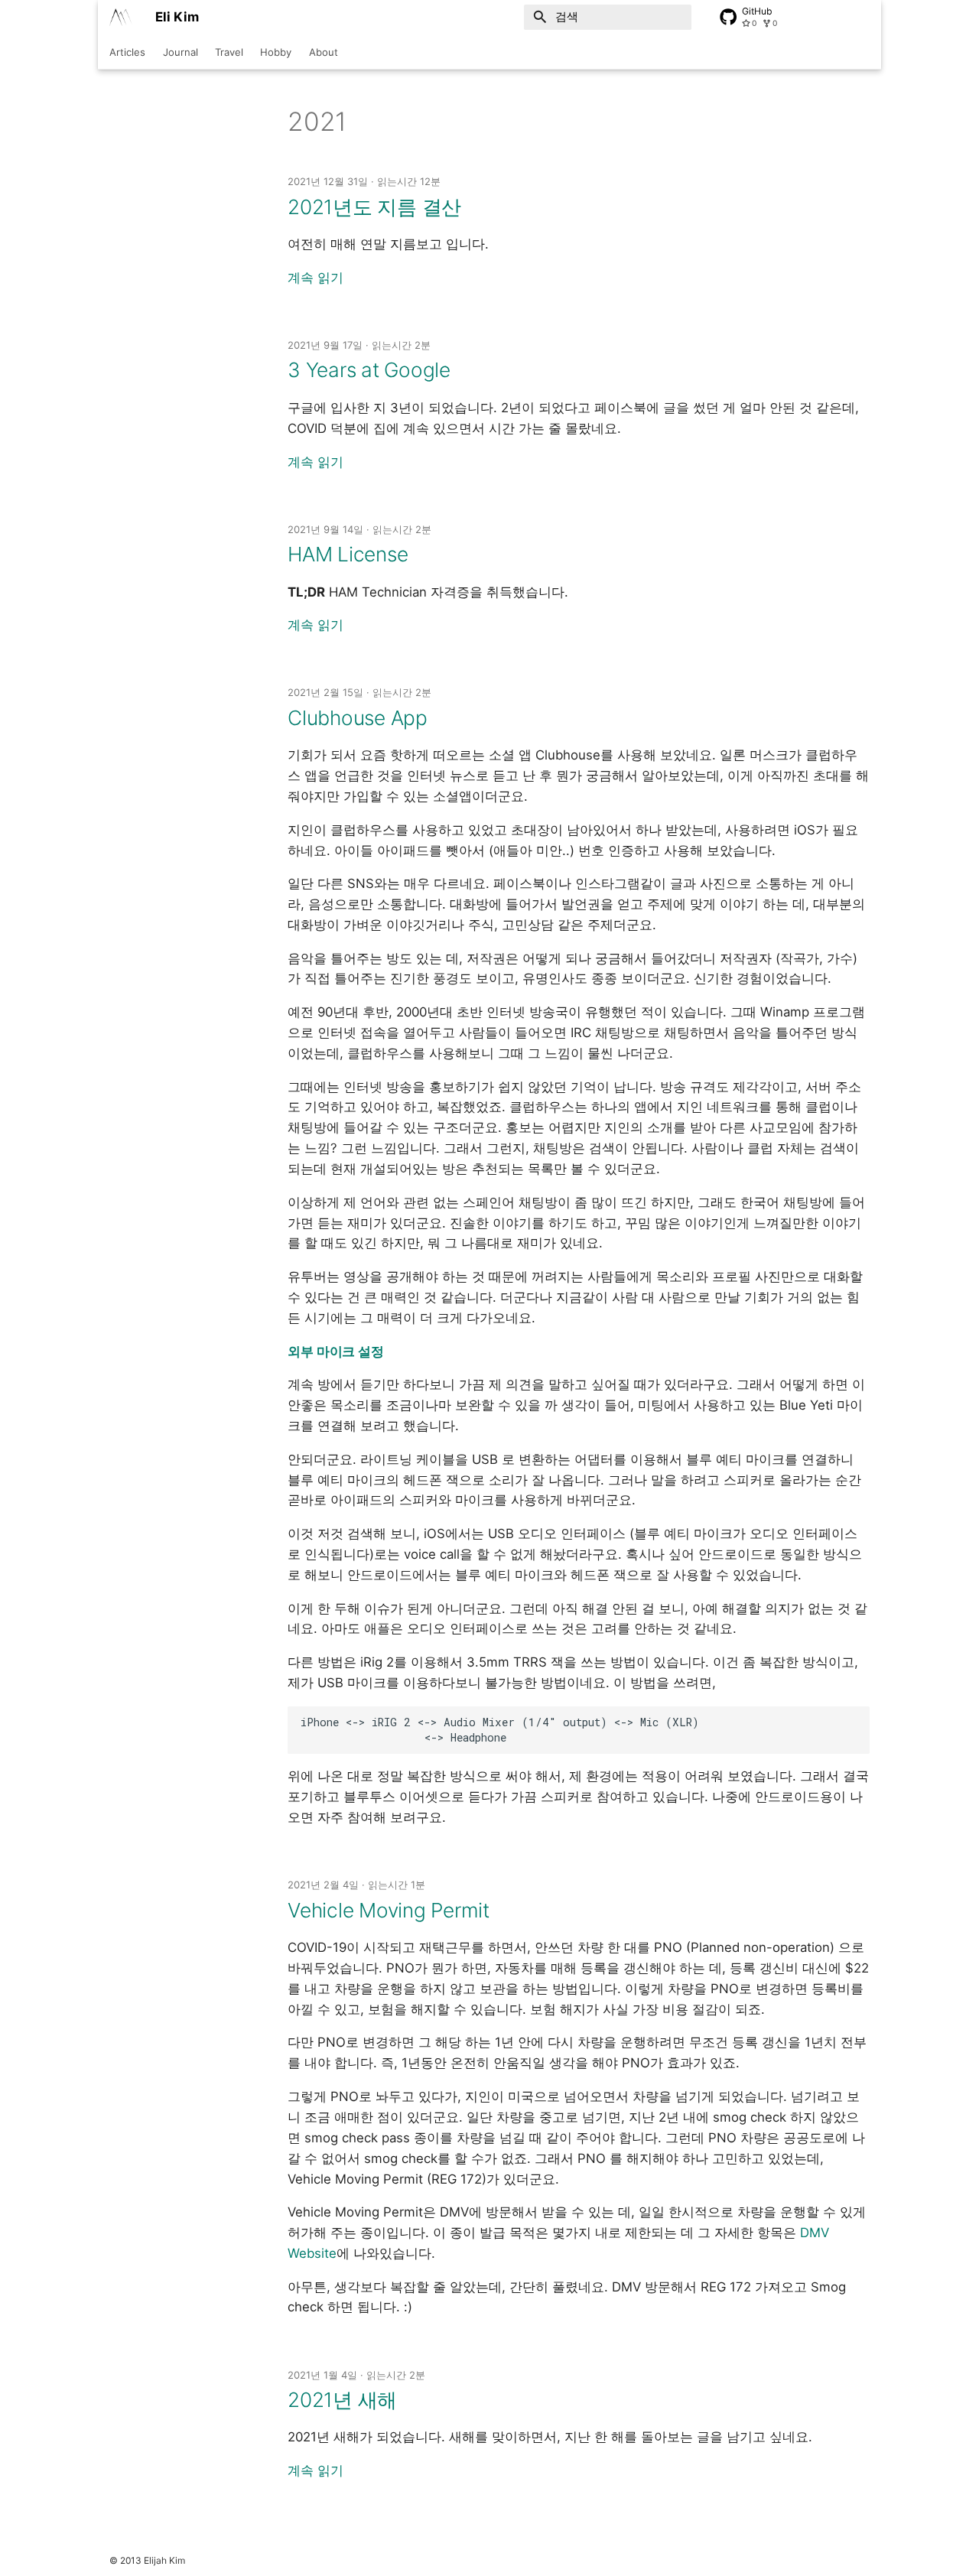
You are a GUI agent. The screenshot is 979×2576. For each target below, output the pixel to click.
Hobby (276, 52)
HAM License (348, 554)
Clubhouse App (358, 718)
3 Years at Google (369, 370)
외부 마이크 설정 (336, 1351)
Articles (127, 52)
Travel (229, 52)
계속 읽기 (315, 278)
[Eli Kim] (120, 17)
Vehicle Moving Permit (389, 1910)
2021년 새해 (342, 2400)
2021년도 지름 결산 (374, 207)
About (323, 52)
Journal (180, 52)
